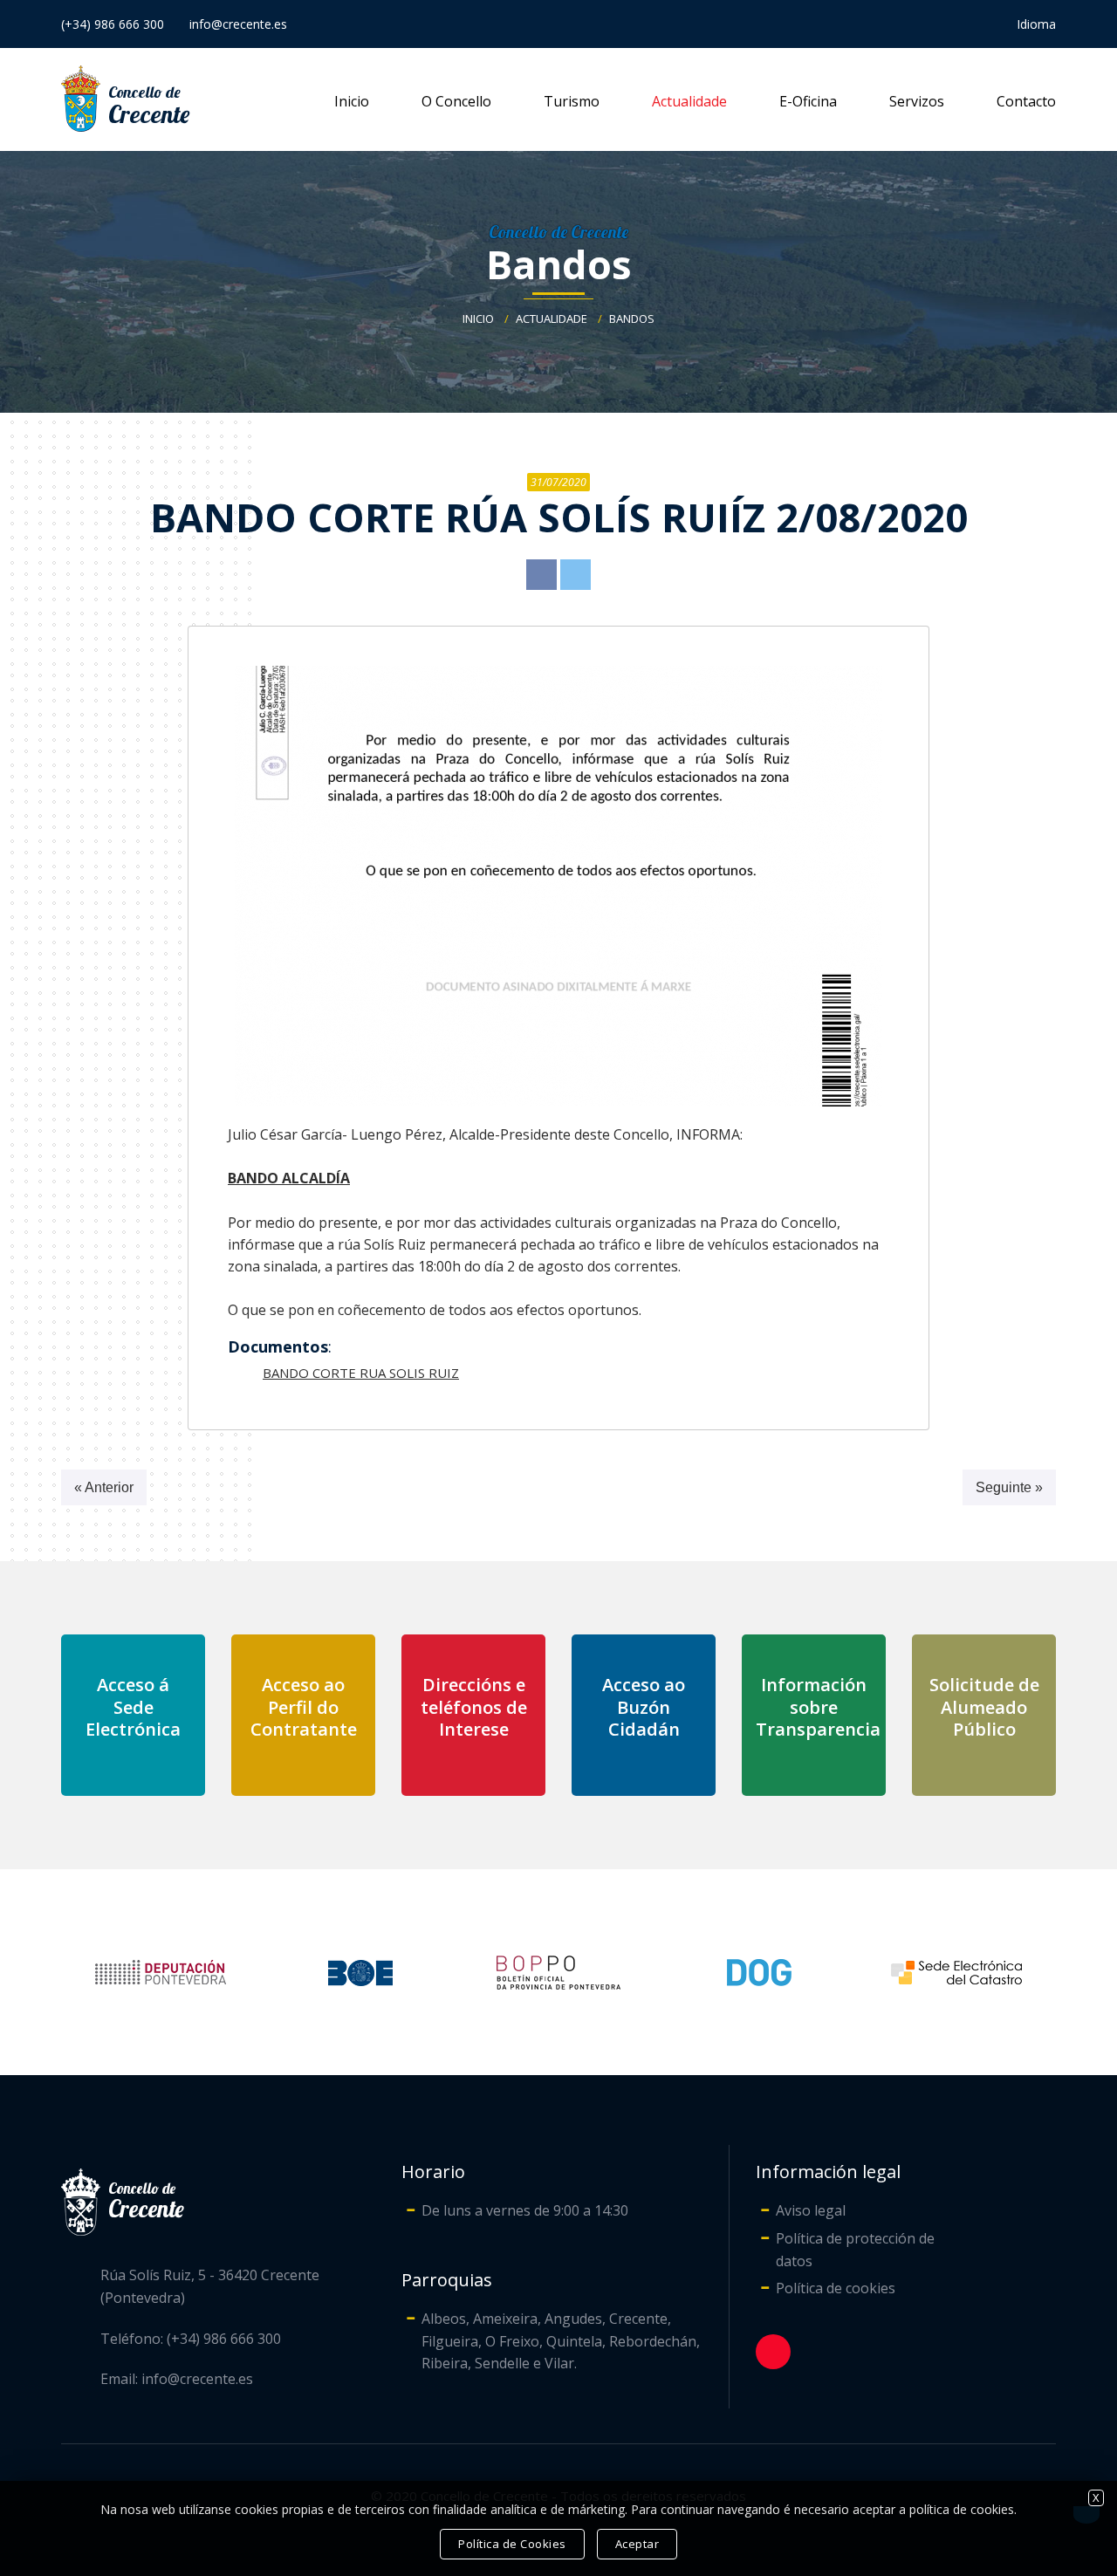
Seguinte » (1009, 1487)
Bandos (559, 264)
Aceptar (637, 2544)
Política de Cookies (512, 2544)
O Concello (456, 101)
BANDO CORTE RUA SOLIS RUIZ (361, 1373)
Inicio (352, 101)
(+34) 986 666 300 (113, 24)
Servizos (917, 101)
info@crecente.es (238, 24)
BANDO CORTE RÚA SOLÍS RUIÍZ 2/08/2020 (559, 517)
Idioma (1036, 24)
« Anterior (104, 1487)
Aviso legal (811, 2210)
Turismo (572, 101)
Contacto (1026, 101)
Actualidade (689, 101)
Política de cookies (836, 2288)
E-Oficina (808, 101)
